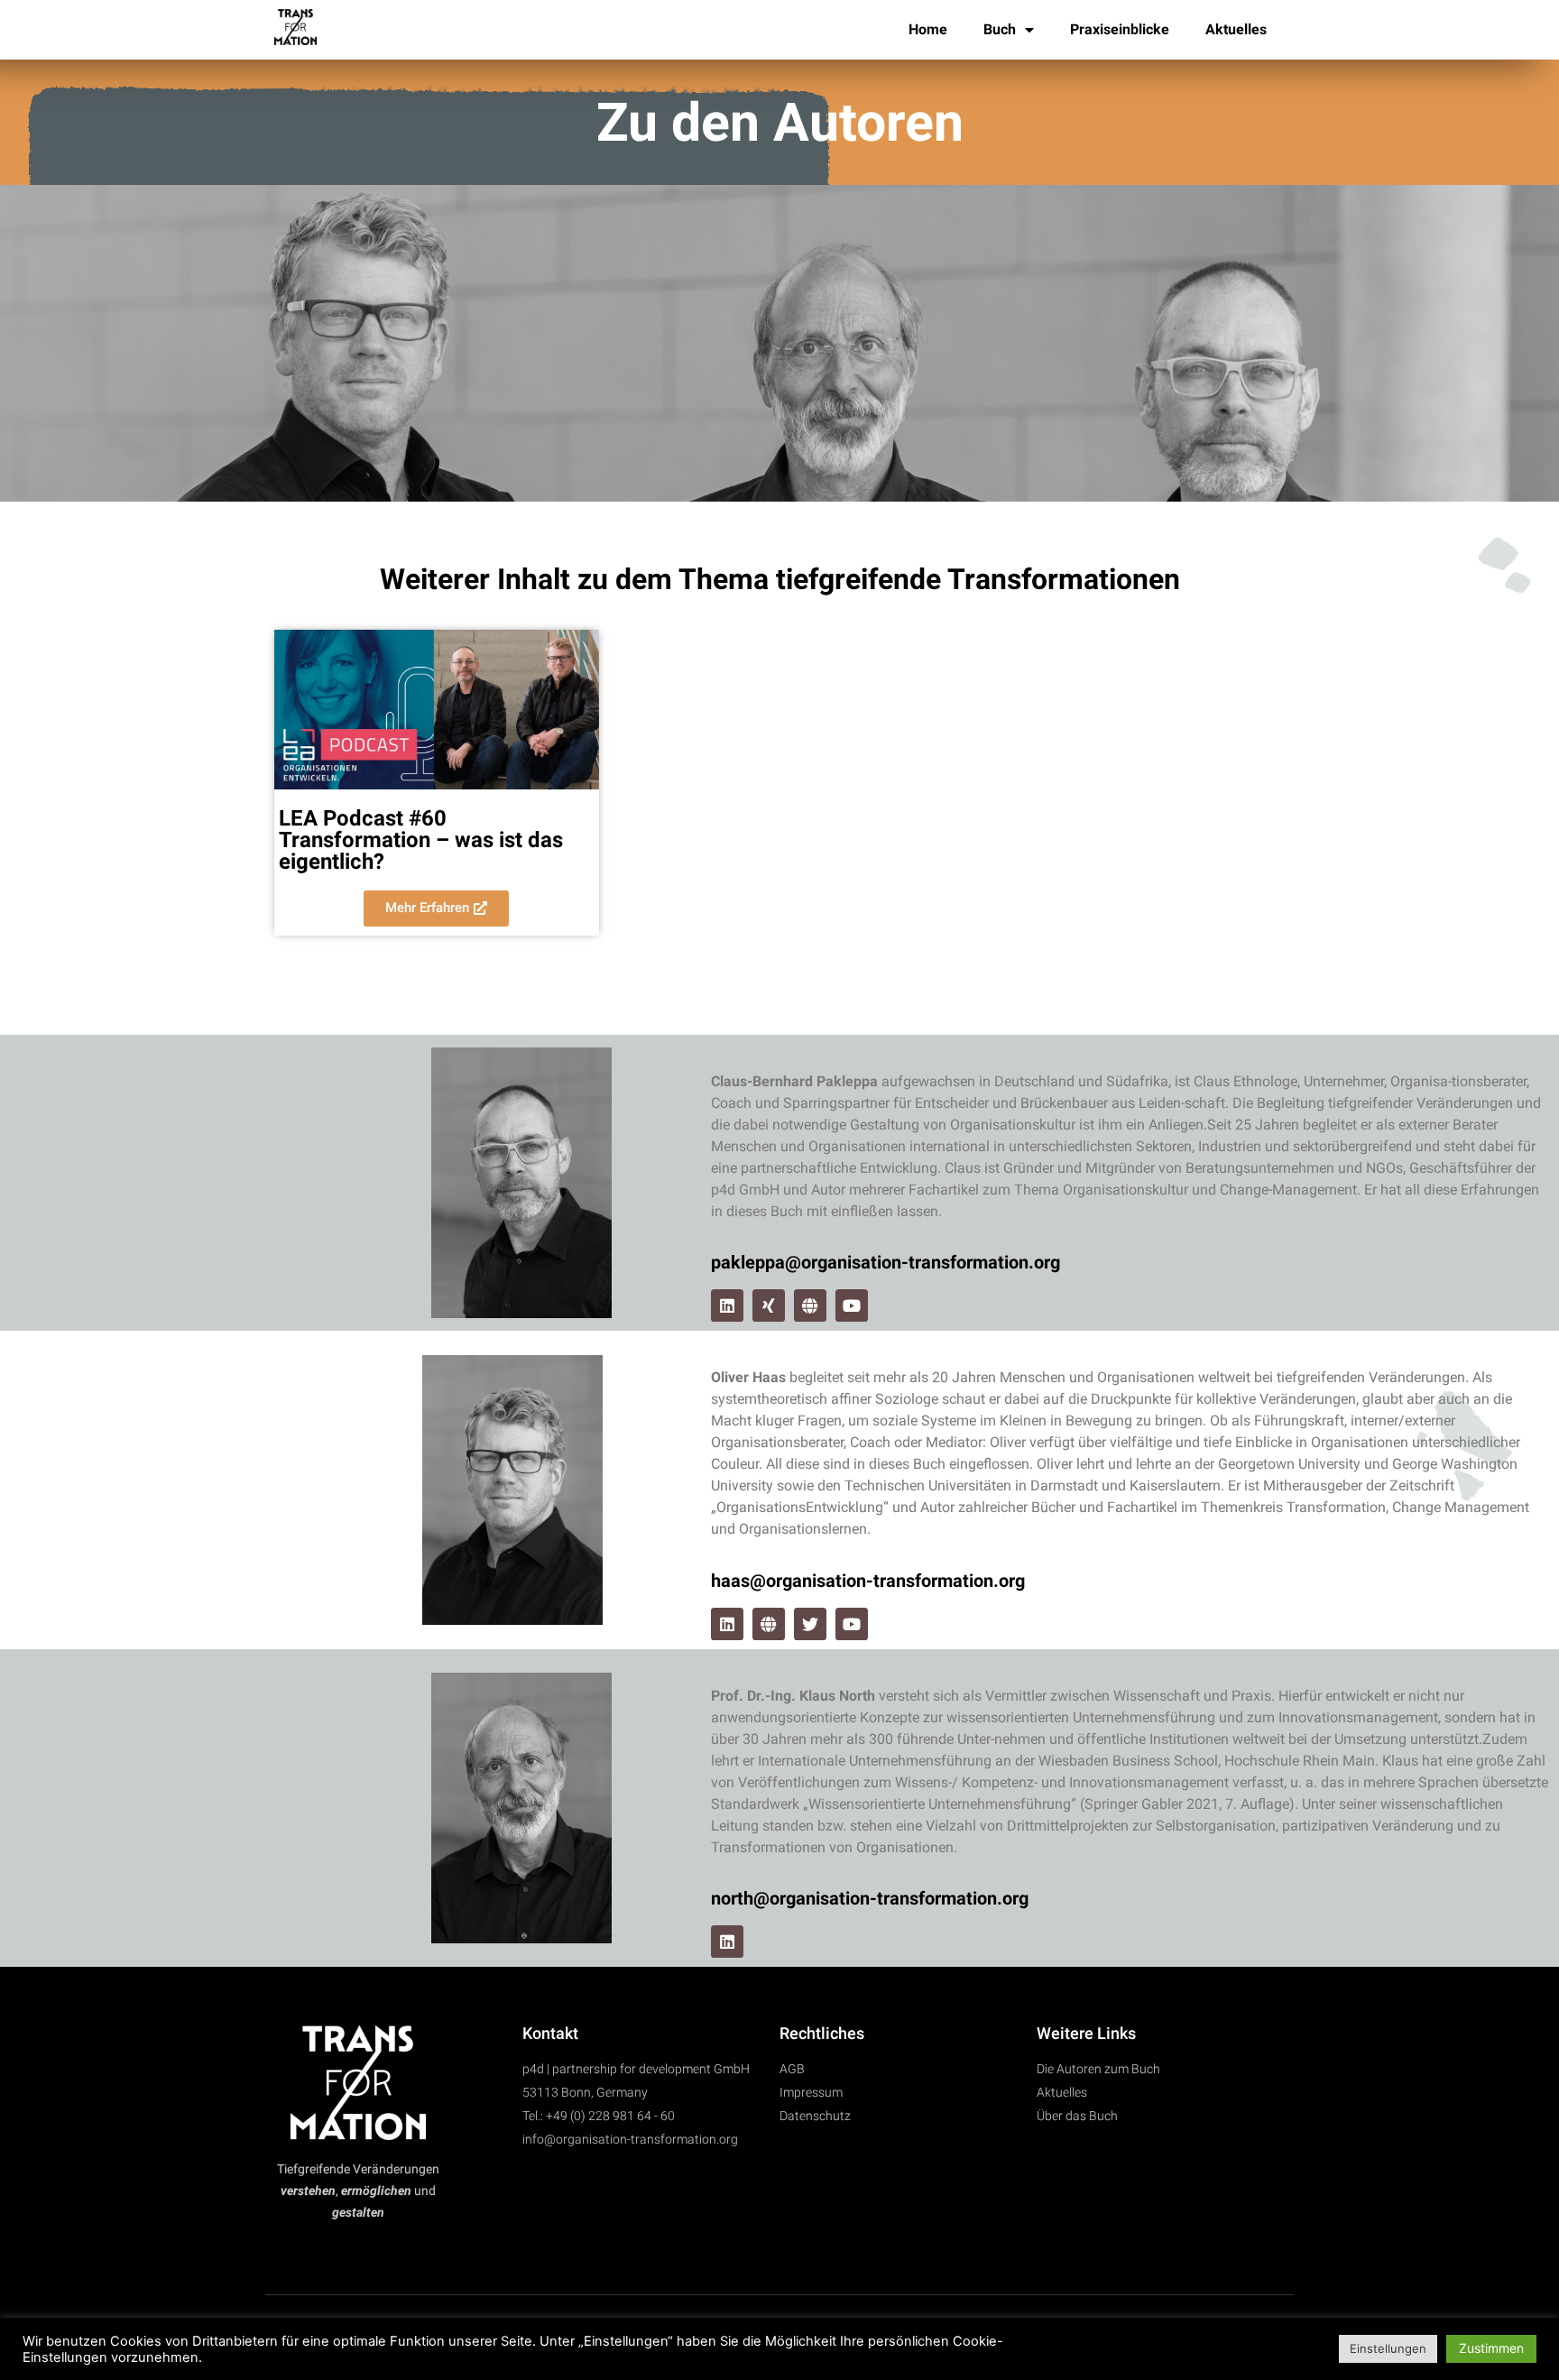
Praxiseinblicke (1120, 29)
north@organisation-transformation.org (870, 1898)
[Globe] (810, 1305)
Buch (1000, 29)
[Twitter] (810, 1624)
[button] (436, 909)
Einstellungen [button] (1388, 2348)
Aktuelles (1236, 29)
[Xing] (769, 1305)
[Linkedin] (727, 1305)
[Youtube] (852, 1305)
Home (928, 29)
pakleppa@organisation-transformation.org (886, 1262)
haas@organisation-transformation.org (868, 1581)
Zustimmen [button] (1491, 2348)
